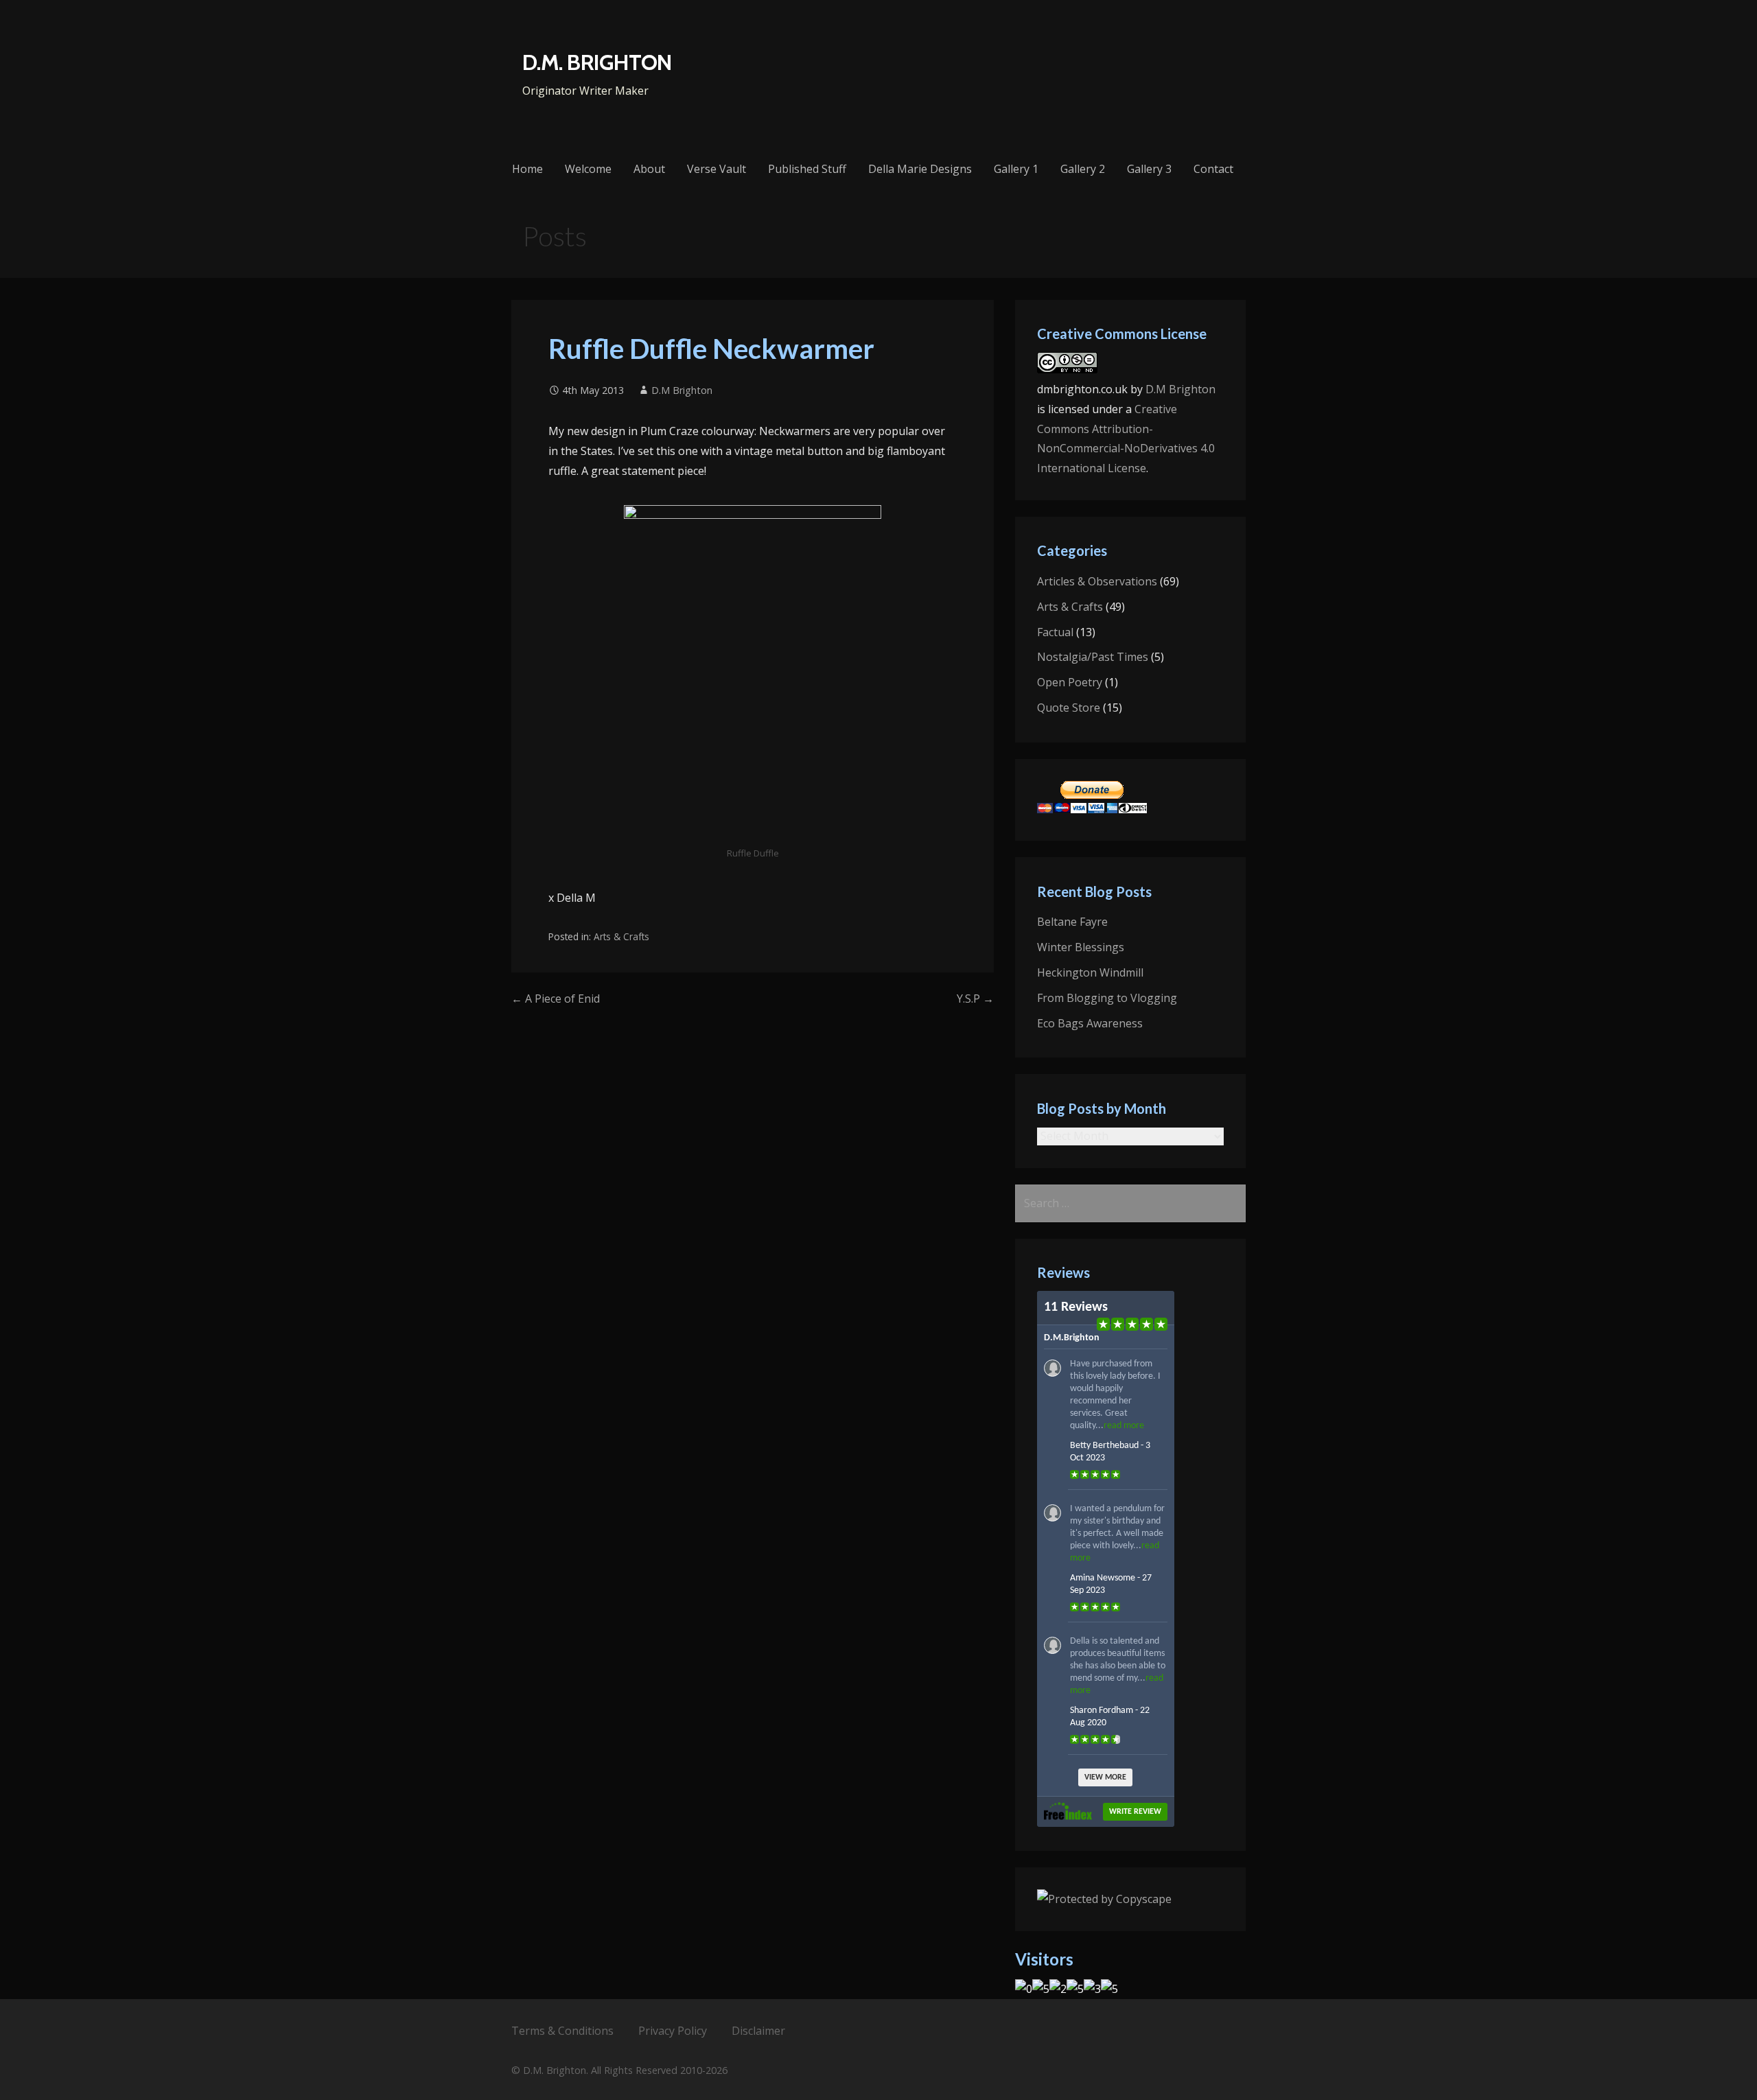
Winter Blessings (1081, 947)
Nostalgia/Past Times (1093, 657)
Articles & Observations (1097, 581)
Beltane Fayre (1072, 922)
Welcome (588, 169)
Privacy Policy (673, 2031)
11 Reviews (1076, 1307)
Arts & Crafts (621, 936)
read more (1124, 1426)
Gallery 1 (1016, 169)
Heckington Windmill (1090, 972)
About (649, 169)
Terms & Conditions (562, 2031)
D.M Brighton (682, 390)
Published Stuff (807, 169)
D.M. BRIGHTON (597, 62)
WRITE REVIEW (1135, 1812)
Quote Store (1069, 708)
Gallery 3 (1149, 169)
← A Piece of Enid (556, 999)
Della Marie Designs (920, 169)
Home (527, 169)
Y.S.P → (975, 999)
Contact (1213, 169)
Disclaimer (758, 2031)
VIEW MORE (1105, 1777)
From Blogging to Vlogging (1107, 998)
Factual (1055, 632)
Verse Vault (717, 169)
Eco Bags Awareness (1090, 1023)
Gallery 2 (1083, 169)
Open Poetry (1070, 682)
